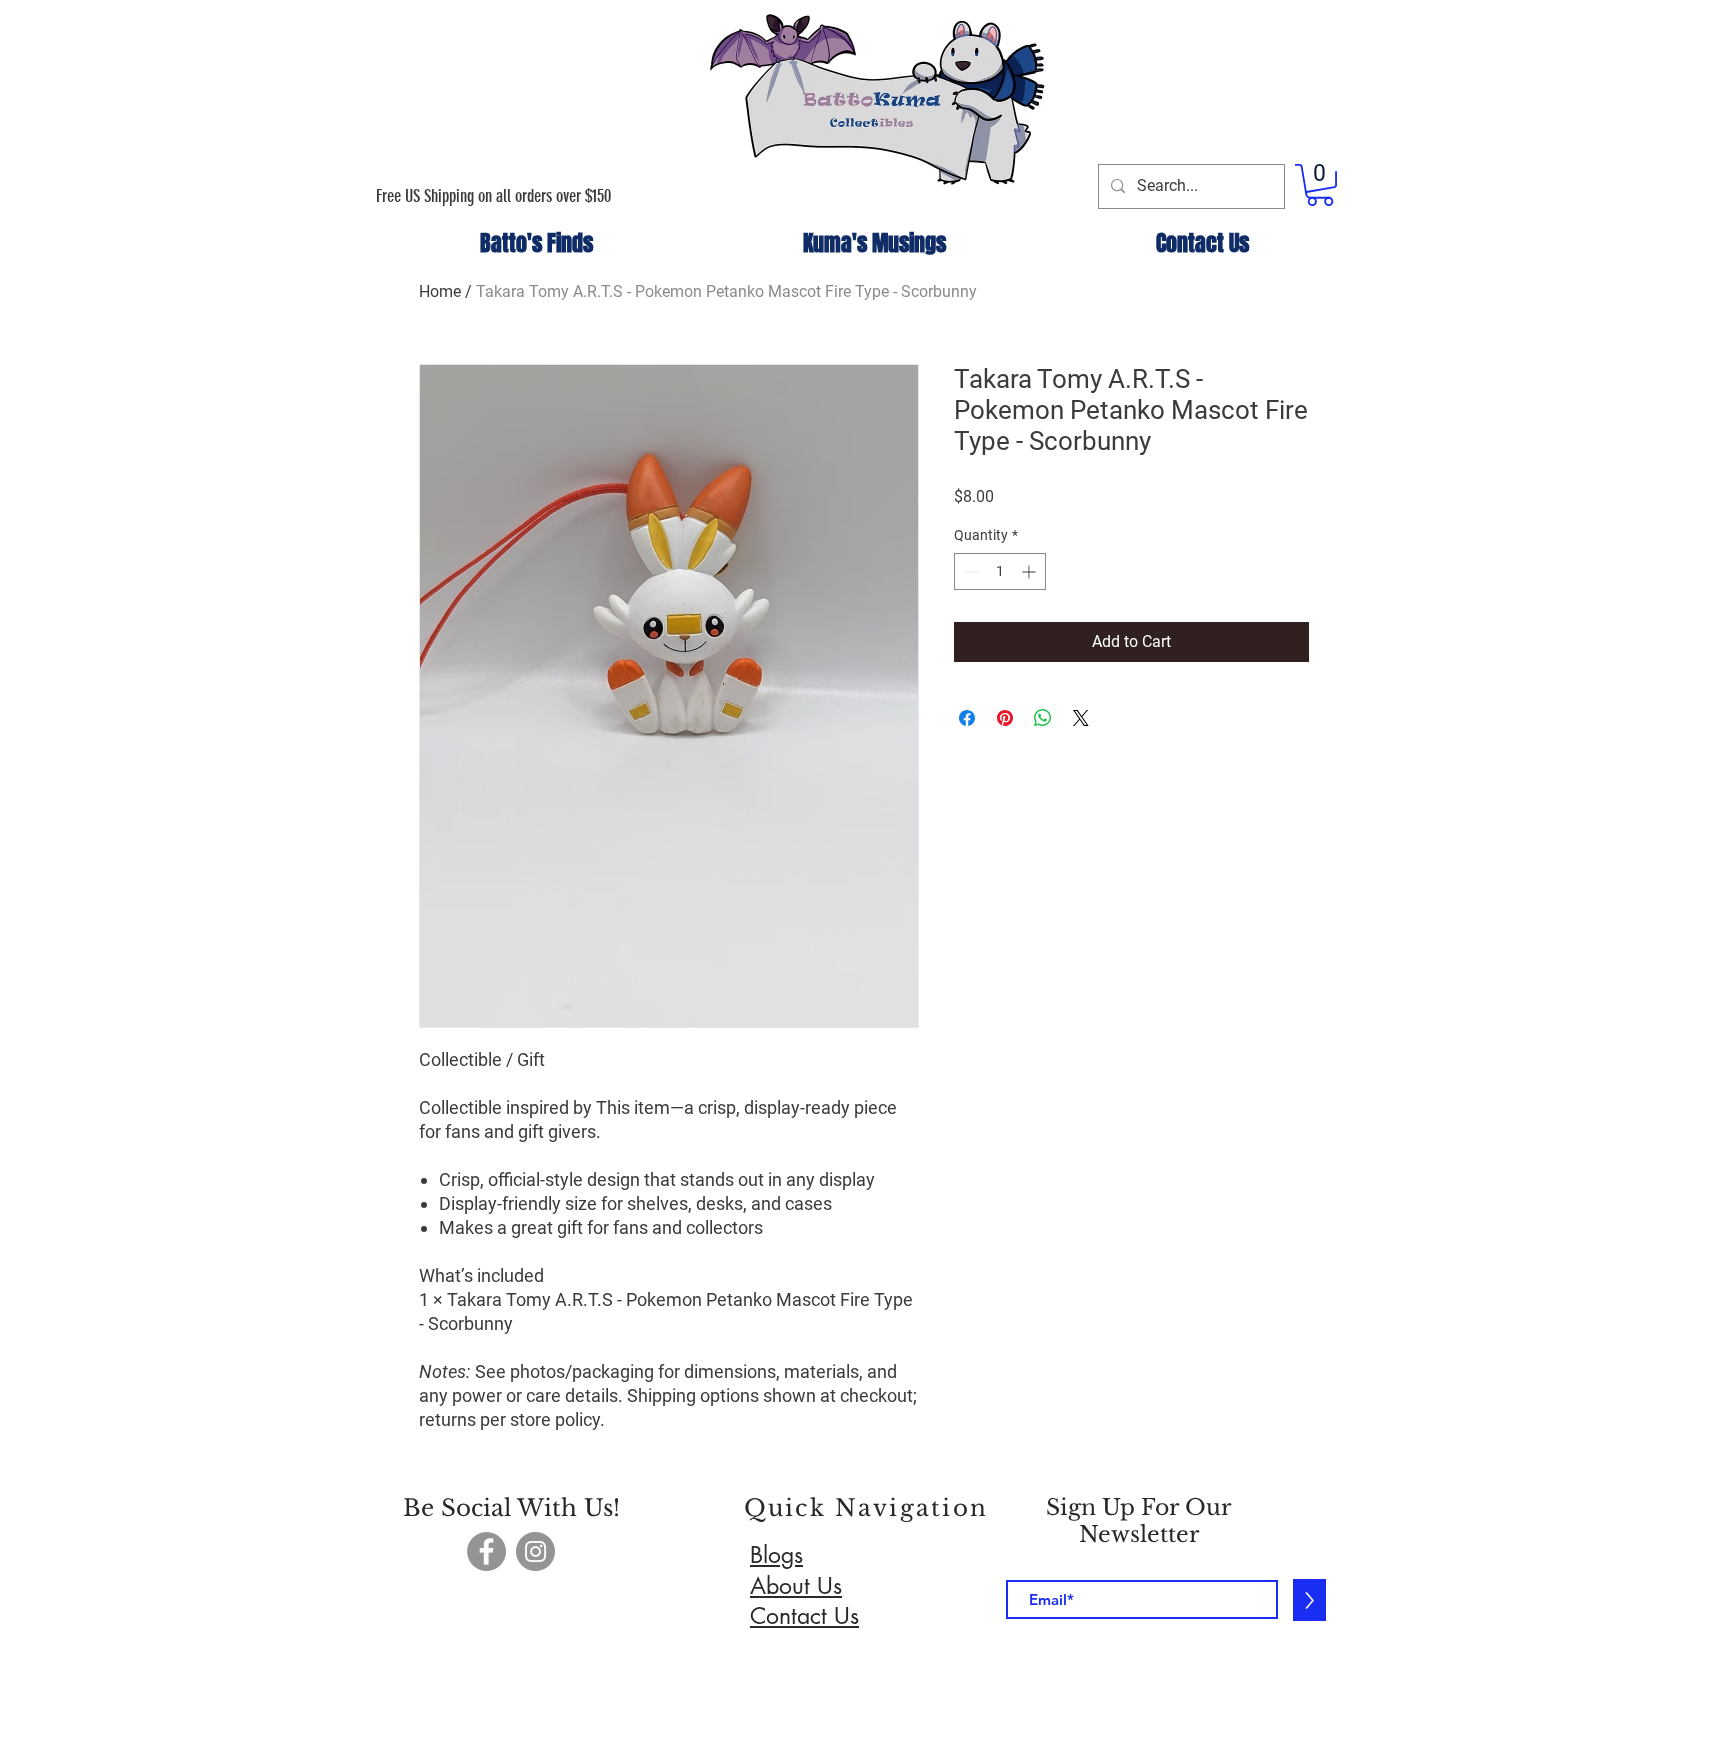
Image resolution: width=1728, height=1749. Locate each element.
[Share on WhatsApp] (1043, 718)
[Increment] (1030, 571)
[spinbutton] (1000, 571)
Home (440, 291)
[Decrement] (969, 571)
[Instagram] (535, 1551)
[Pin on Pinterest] (1005, 718)
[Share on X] (1081, 718)
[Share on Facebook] (967, 718)
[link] (1320, 185)
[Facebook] (486, 1551)
